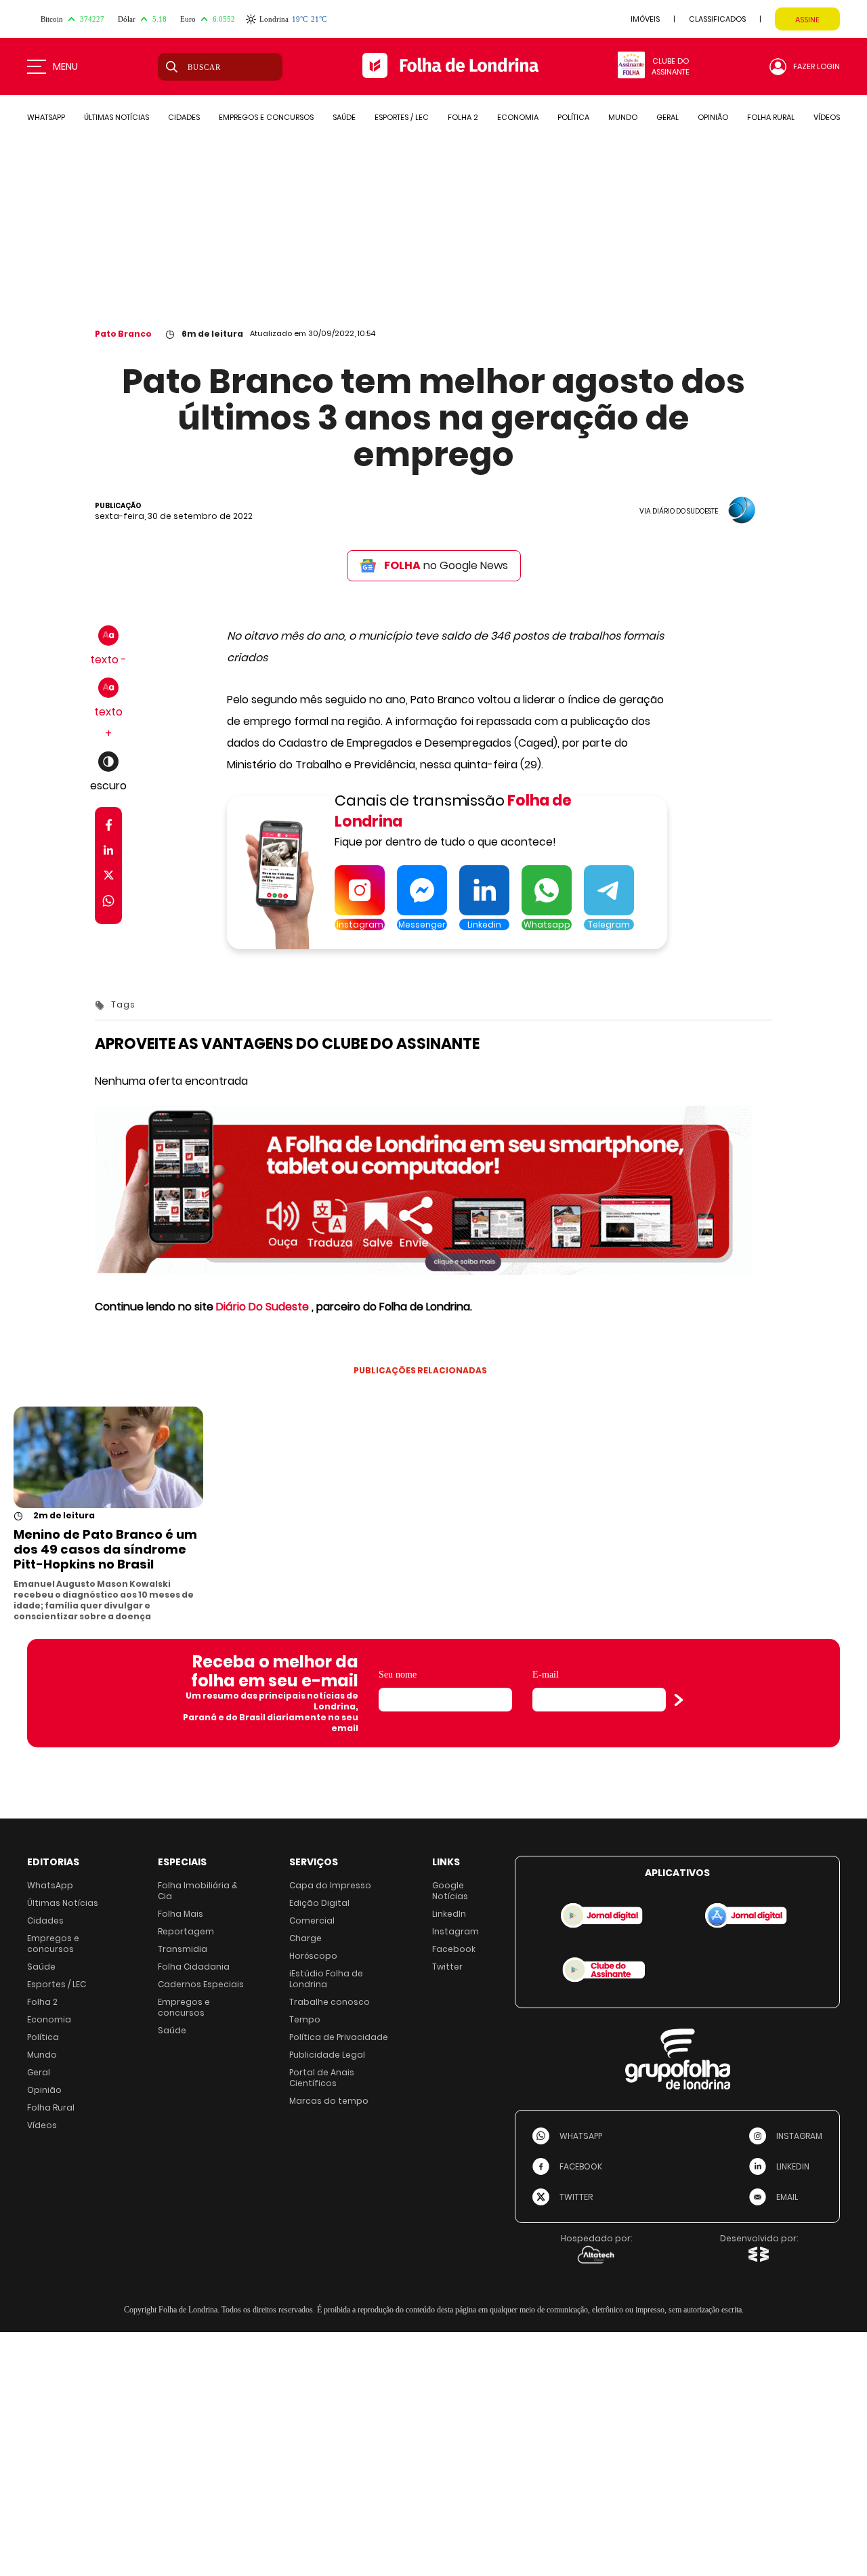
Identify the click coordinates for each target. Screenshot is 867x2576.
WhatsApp (50, 1885)
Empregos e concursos (53, 1944)
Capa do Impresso (330, 1885)
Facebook (454, 1949)
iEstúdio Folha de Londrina (326, 1979)
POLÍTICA (573, 117)
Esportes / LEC (57, 1984)
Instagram (456, 1931)
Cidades (45, 1920)
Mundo (42, 2055)
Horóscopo (313, 1956)
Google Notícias (450, 1891)
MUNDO (623, 117)
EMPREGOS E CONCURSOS (266, 117)
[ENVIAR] (679, 1700)
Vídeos (42, 2125)
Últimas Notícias (63, 1903)
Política (43, 2037)
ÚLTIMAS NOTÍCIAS (117, 117)
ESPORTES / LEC (402, 117)
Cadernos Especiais (201, 1984)
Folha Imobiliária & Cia (198, 1891)
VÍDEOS (827, 117)
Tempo (305, 2019)
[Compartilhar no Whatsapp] (108, 903)
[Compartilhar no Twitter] (109, 878)
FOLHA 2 (463, 117)
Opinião (44, 2090)
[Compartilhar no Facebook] (109, 828)
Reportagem (186, 1931)
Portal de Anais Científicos (322, 2078)
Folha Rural (51, 2107)
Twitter (447, 1967)
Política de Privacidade (339, 2037)
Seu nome (398, 1675)
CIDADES (184, 117)
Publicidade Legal (327, 2055)
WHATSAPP (46, 117)
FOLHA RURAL (771, 117)
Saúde (41, 1967)
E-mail (546, 1675)
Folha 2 (42, 2002)
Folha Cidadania (194, 1967)
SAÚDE (344, 117)
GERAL (668, 117)
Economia (49, 2019)
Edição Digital (319, 1903)
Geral (39, 2072)
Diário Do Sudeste (262, 1307)
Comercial (312, 1920)
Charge (305, 1938)
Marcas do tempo (329, 2101)
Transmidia (183, 1949)
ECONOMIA (518, 117)
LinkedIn (449, 1914)
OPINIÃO (713, 117)
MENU (65, 66)
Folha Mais (181, 1914)
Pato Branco (123, 334)
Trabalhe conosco (330, 2002)
